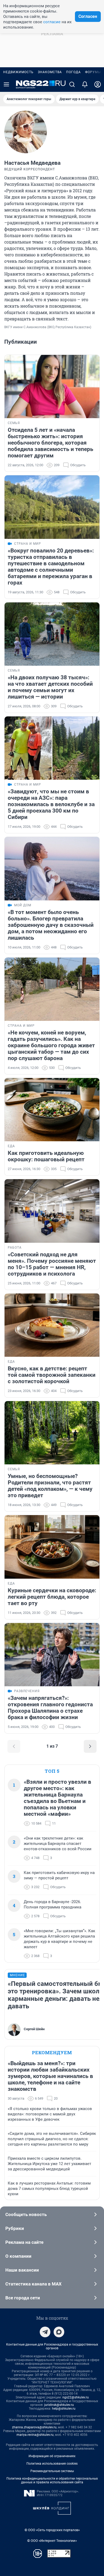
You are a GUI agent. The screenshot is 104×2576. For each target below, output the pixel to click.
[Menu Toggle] (6, 84)
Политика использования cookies (52, 2464)
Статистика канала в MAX (33, 2284)
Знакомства (50, 72)
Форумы (93, 72)
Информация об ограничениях (52, 2456)
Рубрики (15, 2228)
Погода (73, 72)
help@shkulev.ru (64, 2409)
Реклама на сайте (24, 2242)
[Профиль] (98, 84)
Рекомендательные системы (52, 2471)
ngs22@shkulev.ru (76, 2397)
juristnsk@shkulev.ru (59, 2405)
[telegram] (45, 2332)
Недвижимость (18, 72)
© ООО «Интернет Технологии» (52, 2541)
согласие (52, 22)
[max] (59, 2332)
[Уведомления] (85, 84)
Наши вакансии (22, 2270)
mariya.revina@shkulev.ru (35, 2435)
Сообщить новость (26, 2214)
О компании (18, 2256)
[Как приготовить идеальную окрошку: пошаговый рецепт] (52, 1110)
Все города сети (23, 2298)
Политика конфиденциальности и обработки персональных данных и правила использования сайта (52, 2480)
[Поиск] (72, 84)
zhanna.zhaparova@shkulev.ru (34, 2427)
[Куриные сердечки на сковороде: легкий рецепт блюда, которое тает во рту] (52, 1547)
